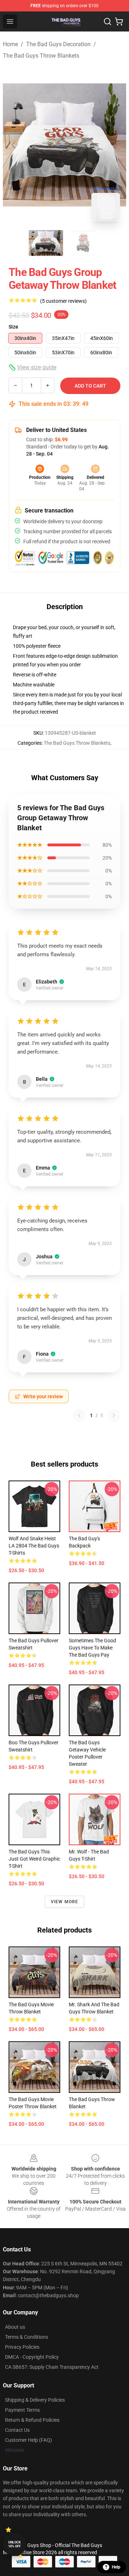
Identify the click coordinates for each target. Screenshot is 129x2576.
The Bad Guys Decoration (58, 44)
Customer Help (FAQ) (28, 2440)
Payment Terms (22, 2410)
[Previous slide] (14, 145)
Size (13, 327)
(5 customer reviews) (63, 301)
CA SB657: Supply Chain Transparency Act (52, 2367)
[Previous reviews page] (79, 1415)
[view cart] (119, 21)
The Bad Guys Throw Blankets (41, 56)
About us (15, 2327)
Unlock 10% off (15, 2544)
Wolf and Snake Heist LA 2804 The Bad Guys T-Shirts (34, 1546)
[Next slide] (115, 145)
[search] (107, 21)
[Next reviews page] (114, 1415)
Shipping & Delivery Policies (35, 2400)
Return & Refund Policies (32, 2420)
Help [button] (116, 2567)
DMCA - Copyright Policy (32, 2357)
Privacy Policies (22, 2347)
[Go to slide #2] (83, 243)
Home (10, 44)
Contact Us (17, 2430)
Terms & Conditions (27, 2337)
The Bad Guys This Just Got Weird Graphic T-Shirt (34, 1859)
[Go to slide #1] (46, 243)
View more (65, 1902)
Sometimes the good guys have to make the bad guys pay (92, 1648)
